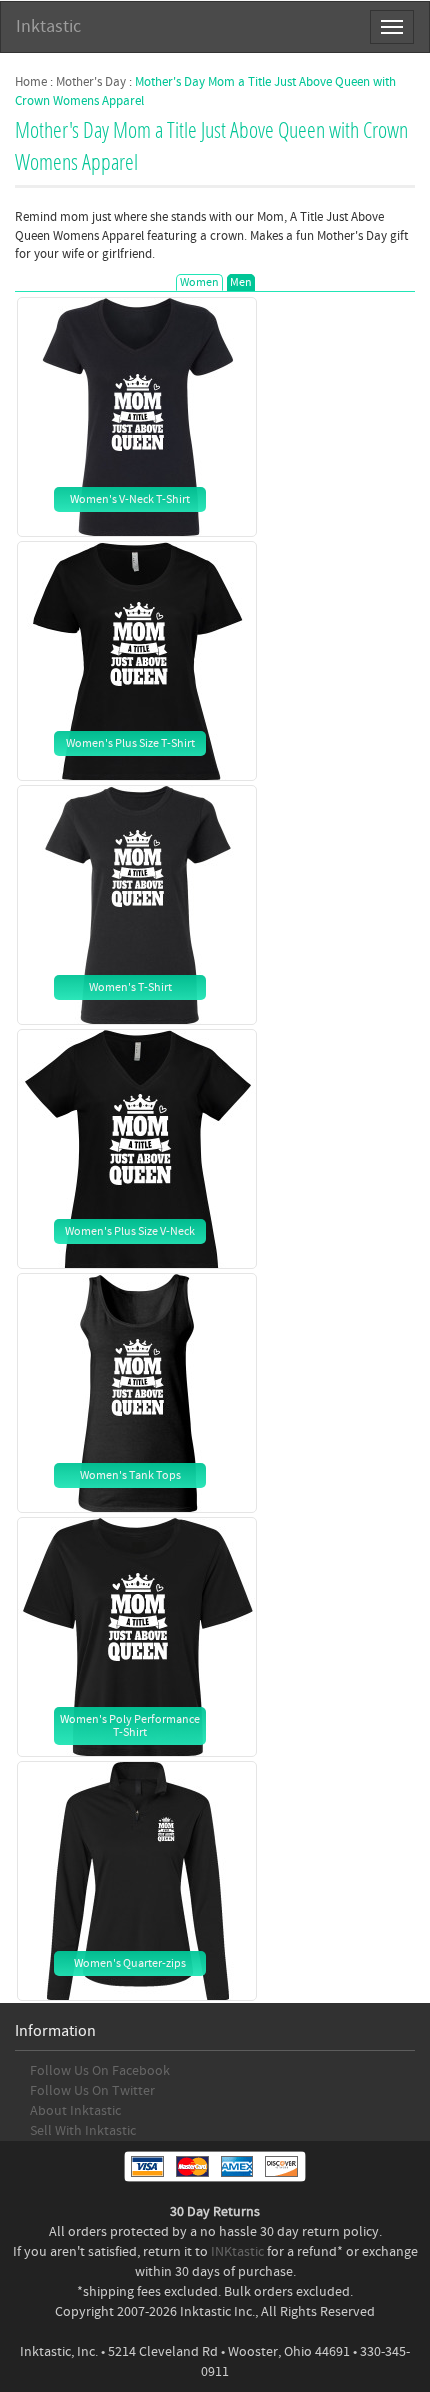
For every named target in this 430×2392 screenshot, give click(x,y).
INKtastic (237, 2252)
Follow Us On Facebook (100, 2071)
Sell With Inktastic (83, 2131)
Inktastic (48, 26)
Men (241, 282)
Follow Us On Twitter (92, 2091)
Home (31, 82)
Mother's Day (91, 82)
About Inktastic (75, 2111)
